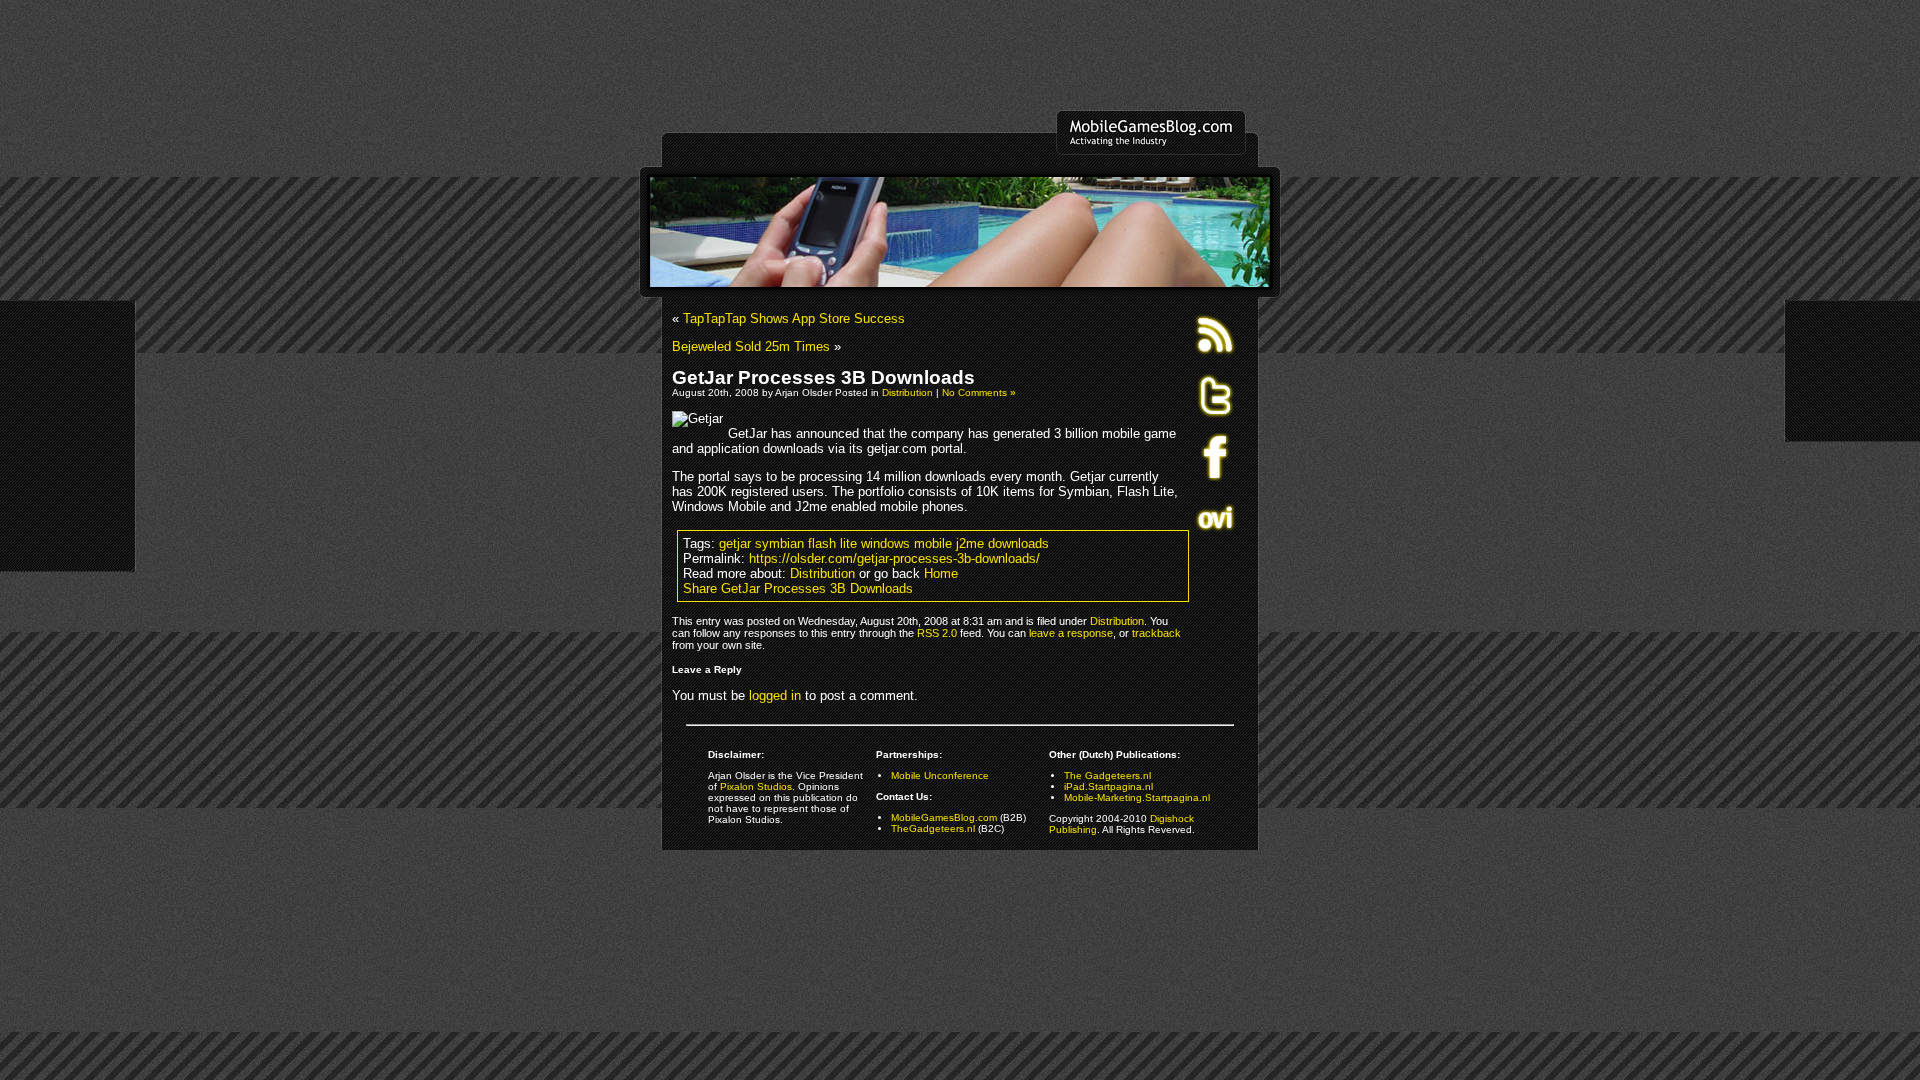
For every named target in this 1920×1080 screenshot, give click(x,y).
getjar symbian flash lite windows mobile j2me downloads (884, 543)
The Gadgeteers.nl (1107, 775)
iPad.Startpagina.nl (1108, 786)
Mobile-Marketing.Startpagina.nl (1137, 797)
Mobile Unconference (940, 775)
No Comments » (979, 392)
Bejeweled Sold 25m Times (751, 346)
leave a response (1071, 633)
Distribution (907, 392)
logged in (775, 695)
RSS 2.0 (937, 633)
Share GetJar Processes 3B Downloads (798, 588)
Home (941, 573)
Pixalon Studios (756, 786)
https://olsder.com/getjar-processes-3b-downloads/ (894, 558)
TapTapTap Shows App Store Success (794, 318)
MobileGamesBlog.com (944, 817)
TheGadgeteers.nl (933, 828)
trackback (1156, 633)
